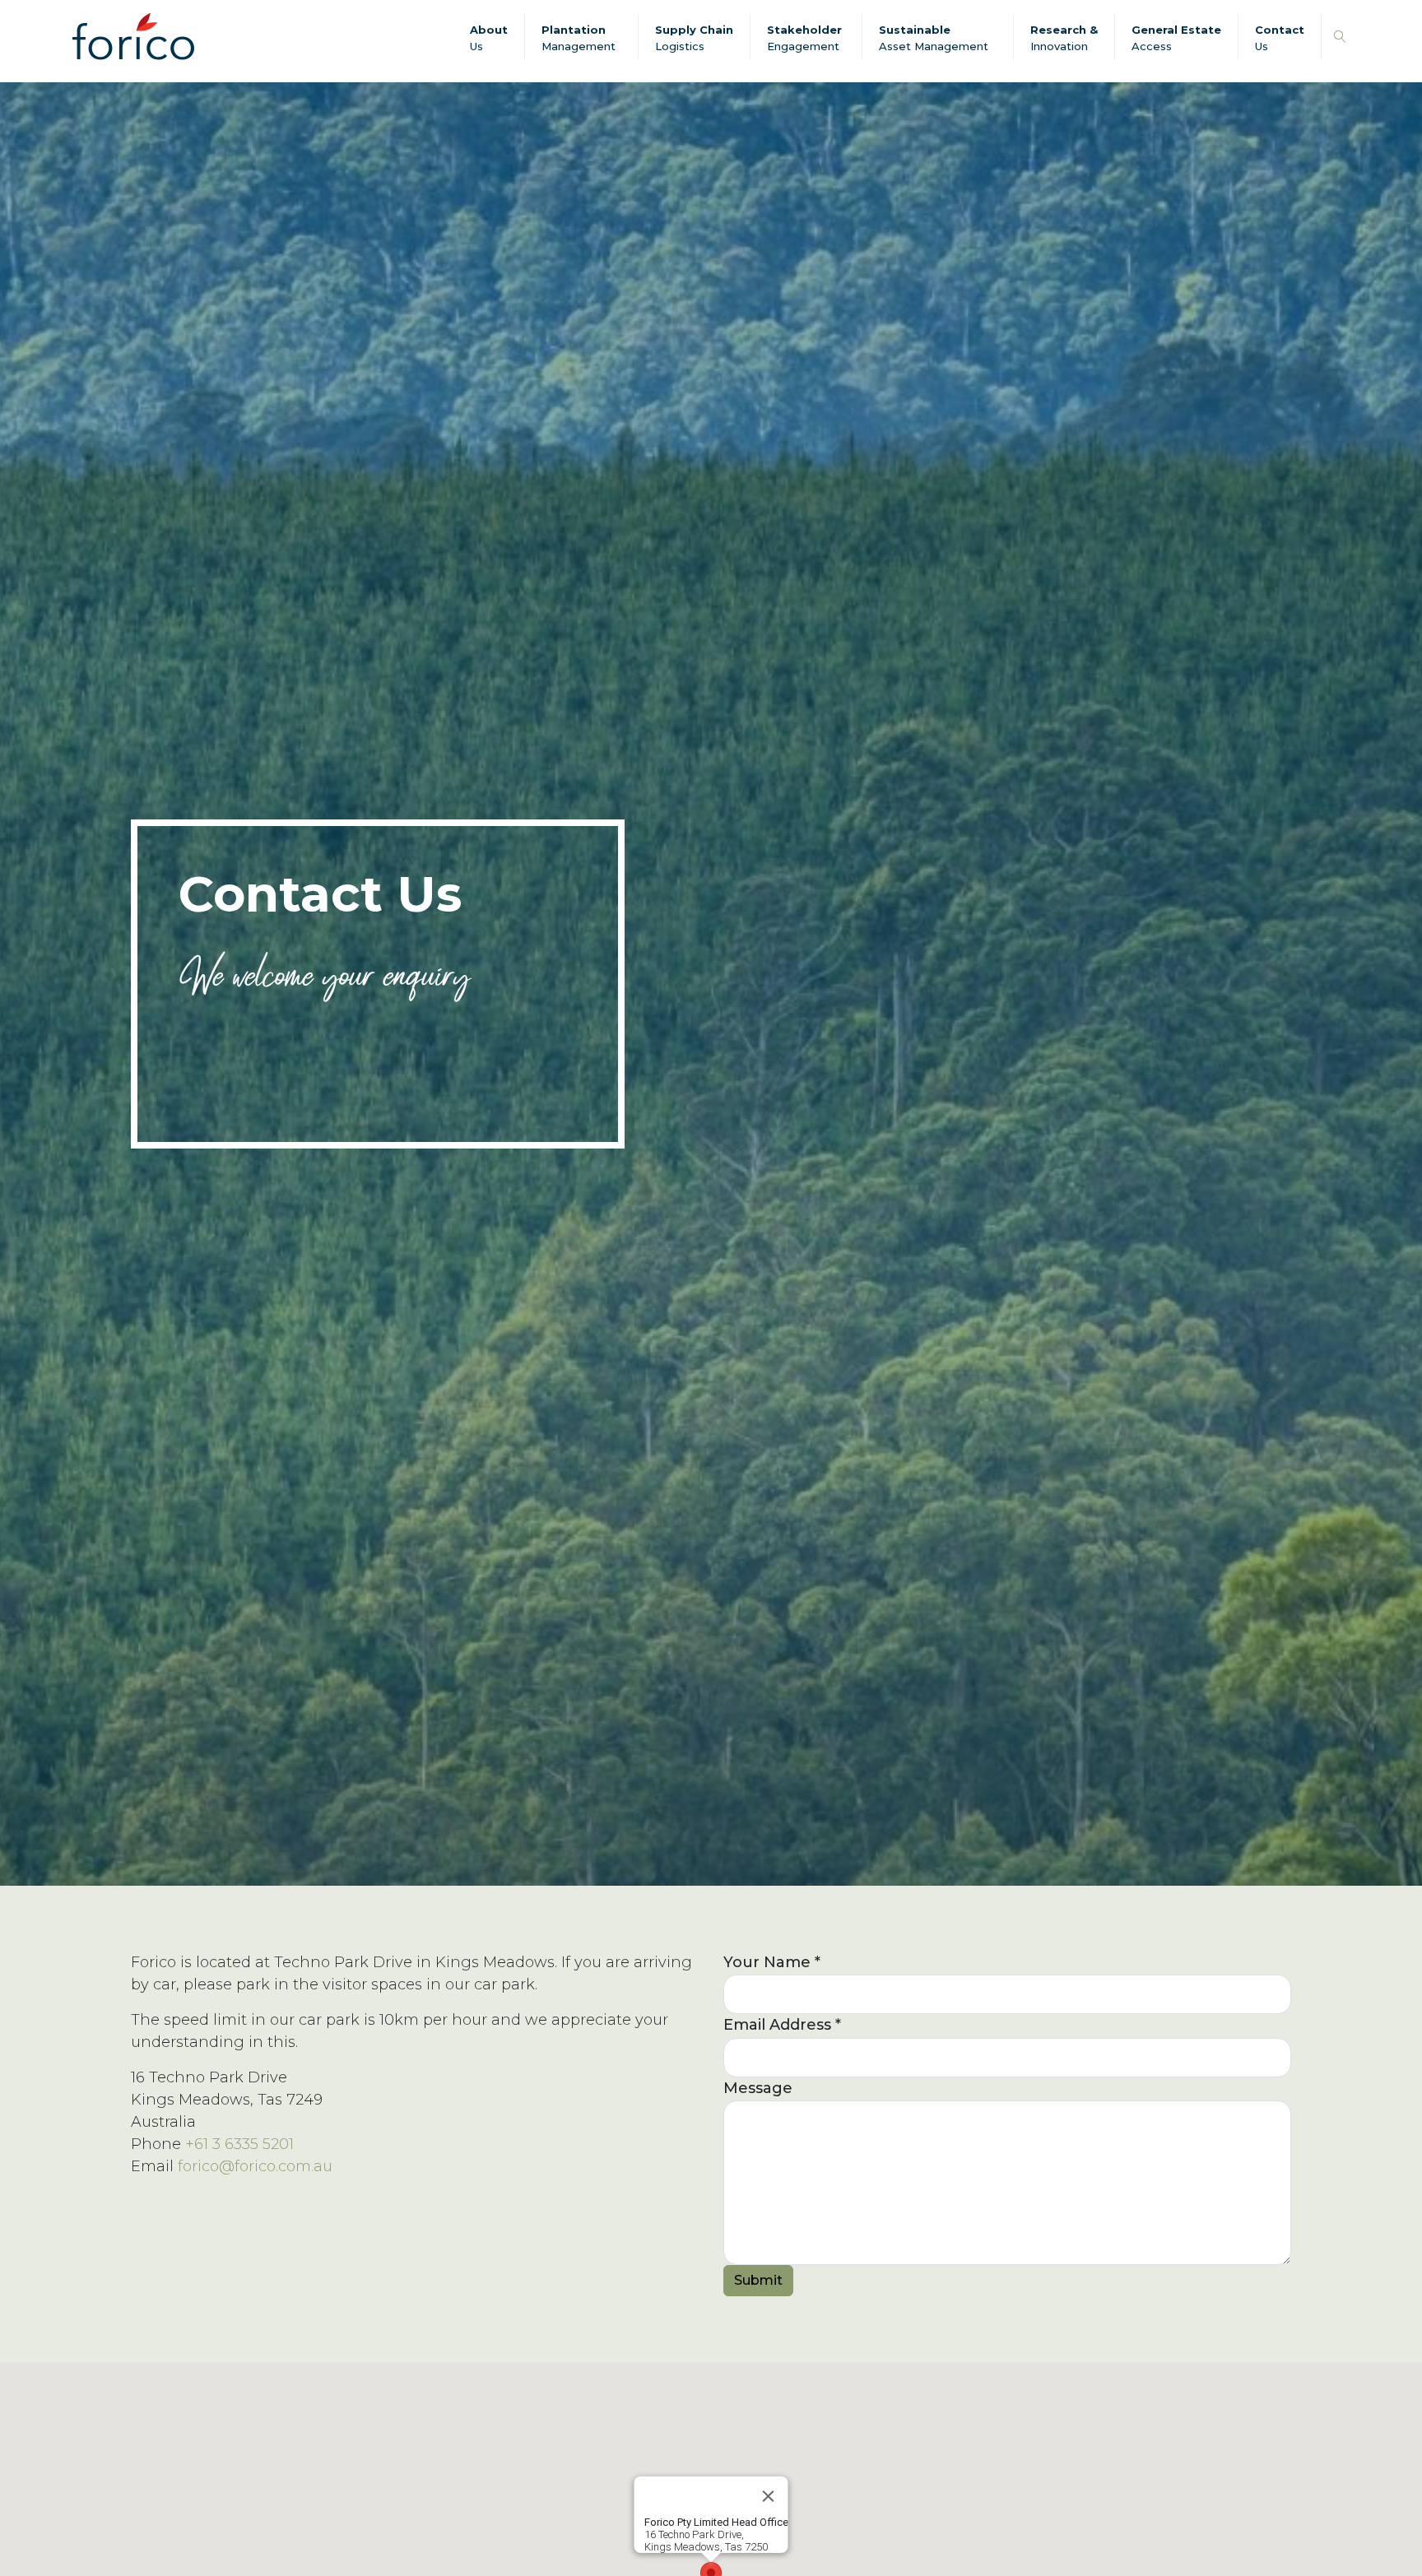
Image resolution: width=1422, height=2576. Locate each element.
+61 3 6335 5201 (239, 2144)
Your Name (772, 1962)
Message (758, 2088)
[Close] (769, 2496)
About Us (489, 38)
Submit (758, 2280)
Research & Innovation (1064, 38)
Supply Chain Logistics (694, 38)
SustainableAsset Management (934, 38)
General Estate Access (1176, 38)
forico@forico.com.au (255, 2166)
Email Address (782, 2025)
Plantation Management (579, 38)
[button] (1340, 37)
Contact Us (1280, 38)
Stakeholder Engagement (804, 38)
